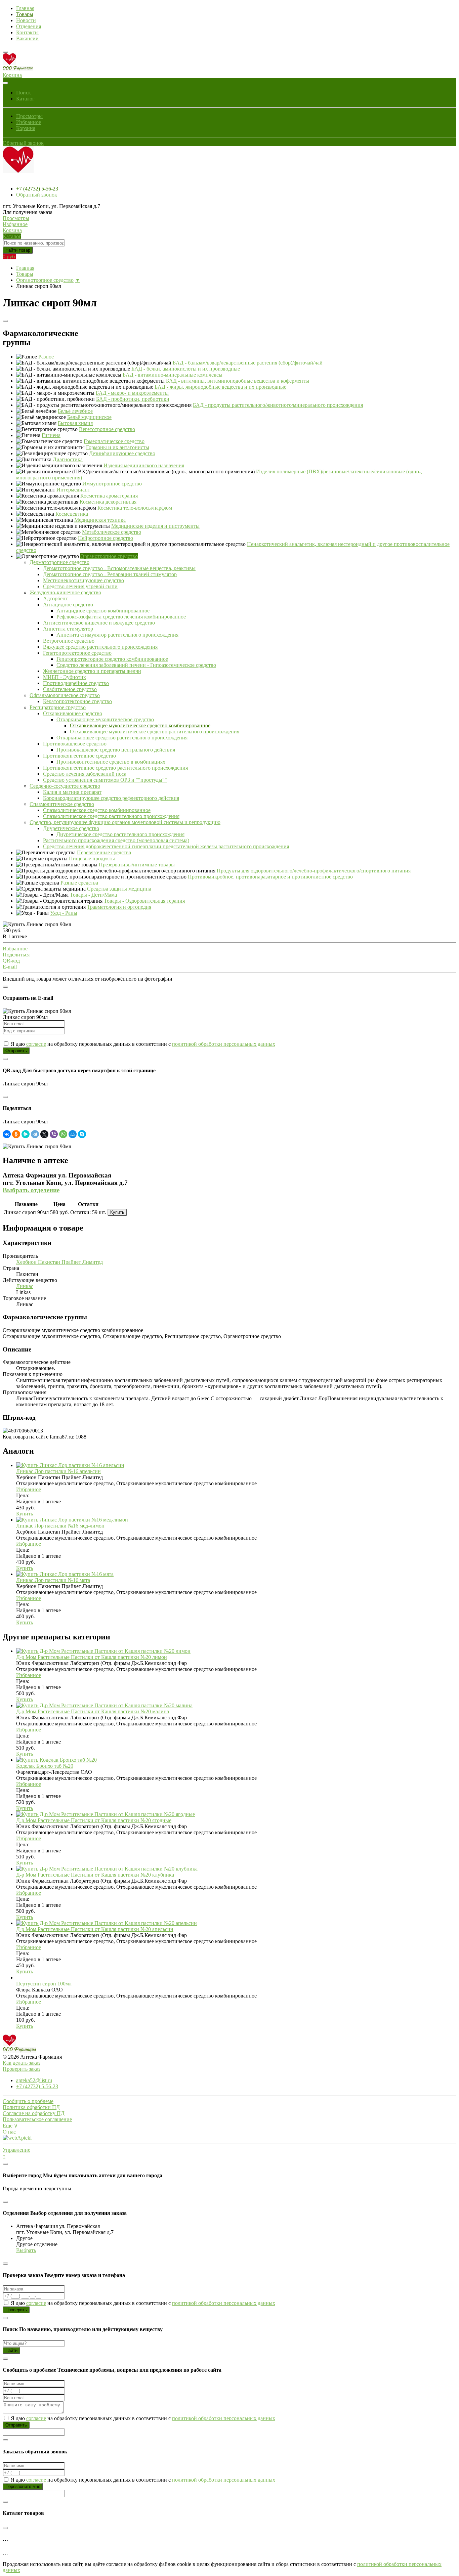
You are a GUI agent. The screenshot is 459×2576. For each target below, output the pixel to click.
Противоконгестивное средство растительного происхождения (115, 768)
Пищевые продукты (92, 858)
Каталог (25, 99)
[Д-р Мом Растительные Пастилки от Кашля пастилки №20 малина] (104, 1705)
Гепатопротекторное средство (77, 653)
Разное (46, 357)
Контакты (27, 32)
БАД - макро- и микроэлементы (132, 393)
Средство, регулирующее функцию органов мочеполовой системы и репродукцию (125, 822)
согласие (36, 1044)
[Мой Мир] (73, 1134)
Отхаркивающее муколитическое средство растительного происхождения (155, 732)
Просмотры (29, 116)
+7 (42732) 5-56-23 (37, 189)
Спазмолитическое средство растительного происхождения (111, 816)
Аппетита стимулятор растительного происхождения (117, 635)
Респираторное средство (58, 707)
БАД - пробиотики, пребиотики (133, 399)
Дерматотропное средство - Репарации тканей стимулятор (110, 574)
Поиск (24, 93)
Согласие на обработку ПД (34, 2113)
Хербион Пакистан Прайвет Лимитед (59, 1262)
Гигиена (51, 435)
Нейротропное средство (106, 538)
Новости (26, 20)
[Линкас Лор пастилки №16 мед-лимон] (72, 1520)
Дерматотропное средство (59, 562)
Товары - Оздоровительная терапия (144, 901)
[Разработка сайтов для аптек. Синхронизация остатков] (17, 2138)
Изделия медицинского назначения (144, 465)
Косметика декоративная (108, 502)
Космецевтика (72, 514)
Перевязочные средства (104, 852)
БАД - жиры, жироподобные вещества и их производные (220, 387)
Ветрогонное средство (69, 641)
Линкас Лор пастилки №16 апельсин (58, 1471)
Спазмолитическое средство (62, 804)
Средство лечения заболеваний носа (85, 774)
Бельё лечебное (75, 411)
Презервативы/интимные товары (137, 865)
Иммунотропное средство (112, 484)
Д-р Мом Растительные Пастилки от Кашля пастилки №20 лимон (92, 1657)
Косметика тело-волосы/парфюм (135, 508)
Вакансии (27, 38)
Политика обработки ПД (31, 2107)
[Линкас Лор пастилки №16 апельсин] (70, 1465)
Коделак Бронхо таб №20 (45, 1766)
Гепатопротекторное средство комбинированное (112, 659)
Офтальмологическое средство (65, 695)
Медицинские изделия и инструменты (155, 526)
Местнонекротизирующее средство (84, 580)
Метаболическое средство (112, 532)
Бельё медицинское (89, 417)
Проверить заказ (22, 2069)
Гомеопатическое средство (114, 441)
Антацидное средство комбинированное (103, 611)
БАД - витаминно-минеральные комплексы (173, 375)
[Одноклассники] (16, 1134)
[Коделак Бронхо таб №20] (56, 1760)
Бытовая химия (75, 423)
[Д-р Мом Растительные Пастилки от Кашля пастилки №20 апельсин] (107, 1923)
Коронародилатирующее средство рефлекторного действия (111, 798)
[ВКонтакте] (7, 1134)
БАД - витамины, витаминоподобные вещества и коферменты (238, 381)
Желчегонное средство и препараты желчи (92, 671)
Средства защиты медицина (119, 889)
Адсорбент (55, 598)
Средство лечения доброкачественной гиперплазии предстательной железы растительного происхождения (166, 846)
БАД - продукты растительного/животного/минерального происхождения (278, 405)
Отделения (29, 26)
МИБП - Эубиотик (65, 677)
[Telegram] (35, 1134)
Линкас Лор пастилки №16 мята (53, 1580)
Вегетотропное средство (107, 429)
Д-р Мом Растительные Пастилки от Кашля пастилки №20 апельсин (95, 1929)
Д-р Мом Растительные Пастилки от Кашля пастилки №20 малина (93, 1711)
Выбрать (26, 2250)
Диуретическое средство (71, 828)
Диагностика (68, 459)
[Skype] (82, 1134)
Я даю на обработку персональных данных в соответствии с (142, 1044)
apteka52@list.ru (34, 2080)
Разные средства (79, 883)
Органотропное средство (45, 280)
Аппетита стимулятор (68, 629)
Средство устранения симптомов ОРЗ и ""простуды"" (105, 780)
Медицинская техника (100, 520)
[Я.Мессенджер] (26, 1134)
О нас (9, 2132)
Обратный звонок (23, 143)
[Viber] (54, 1134)
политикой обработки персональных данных (224, 1044)
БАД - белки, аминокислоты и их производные (186, 369)
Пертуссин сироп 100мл (44, 1984)
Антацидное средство (68, 605)
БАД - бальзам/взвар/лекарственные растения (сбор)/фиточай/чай (248, 363)
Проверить (16, 2310)
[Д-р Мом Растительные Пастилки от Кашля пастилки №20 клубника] (107, 1869)
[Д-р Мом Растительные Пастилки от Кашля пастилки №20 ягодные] (106, 1814)
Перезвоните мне (23, 2486)
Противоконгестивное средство (79, 756)
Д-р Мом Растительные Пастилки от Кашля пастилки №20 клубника (95, 1875)
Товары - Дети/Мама (93, 895)
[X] (44, 1134)
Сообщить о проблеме (28, 2101)
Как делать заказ (22, 2063)
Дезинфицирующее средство (122, 453)
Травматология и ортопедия (119, 907)
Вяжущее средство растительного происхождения (100, 647)
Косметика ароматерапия (109, 496)
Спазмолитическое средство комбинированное (97, 810)
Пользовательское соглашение (37, 2119)
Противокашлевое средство (75, 744)
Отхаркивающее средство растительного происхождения (122, 738)
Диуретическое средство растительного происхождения (120, 834)
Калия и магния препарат (72, 792)
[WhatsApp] (63, 1134)
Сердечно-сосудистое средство (65, 786)
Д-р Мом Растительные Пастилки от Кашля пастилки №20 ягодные (94, 1820)
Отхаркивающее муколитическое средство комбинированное (140, 725)
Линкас (25, 1286)
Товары (25, 14)
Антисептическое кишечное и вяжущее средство (99, 623)
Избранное (29, 122)
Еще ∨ (10, 2126)
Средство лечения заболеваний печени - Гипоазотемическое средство (136, 665)
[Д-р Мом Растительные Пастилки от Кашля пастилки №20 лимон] (103, 1651)
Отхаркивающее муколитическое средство (105, 719)
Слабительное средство (70, 689)
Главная (25, 8)
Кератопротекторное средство (77, 701)
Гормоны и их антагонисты (118, 447)
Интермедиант (73, 490)
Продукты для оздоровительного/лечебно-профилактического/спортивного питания (314, 871)
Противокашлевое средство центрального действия (116, 750)
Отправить (16, 1051)
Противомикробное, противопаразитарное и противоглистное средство (270, 877)
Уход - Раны (64, 913)
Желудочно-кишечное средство (65, 592)
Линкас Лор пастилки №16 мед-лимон (60, 1526)
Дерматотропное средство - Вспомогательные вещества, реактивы (119, 568)
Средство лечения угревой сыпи (80, 586)
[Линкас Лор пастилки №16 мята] (65, 1574)
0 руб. (9, 256)
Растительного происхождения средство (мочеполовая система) (116, 840)
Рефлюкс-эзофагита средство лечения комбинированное (121, 617)
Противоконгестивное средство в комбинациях (111, 762)
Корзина (26, 128)
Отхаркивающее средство (73, 713)
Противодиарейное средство (76, 683)
